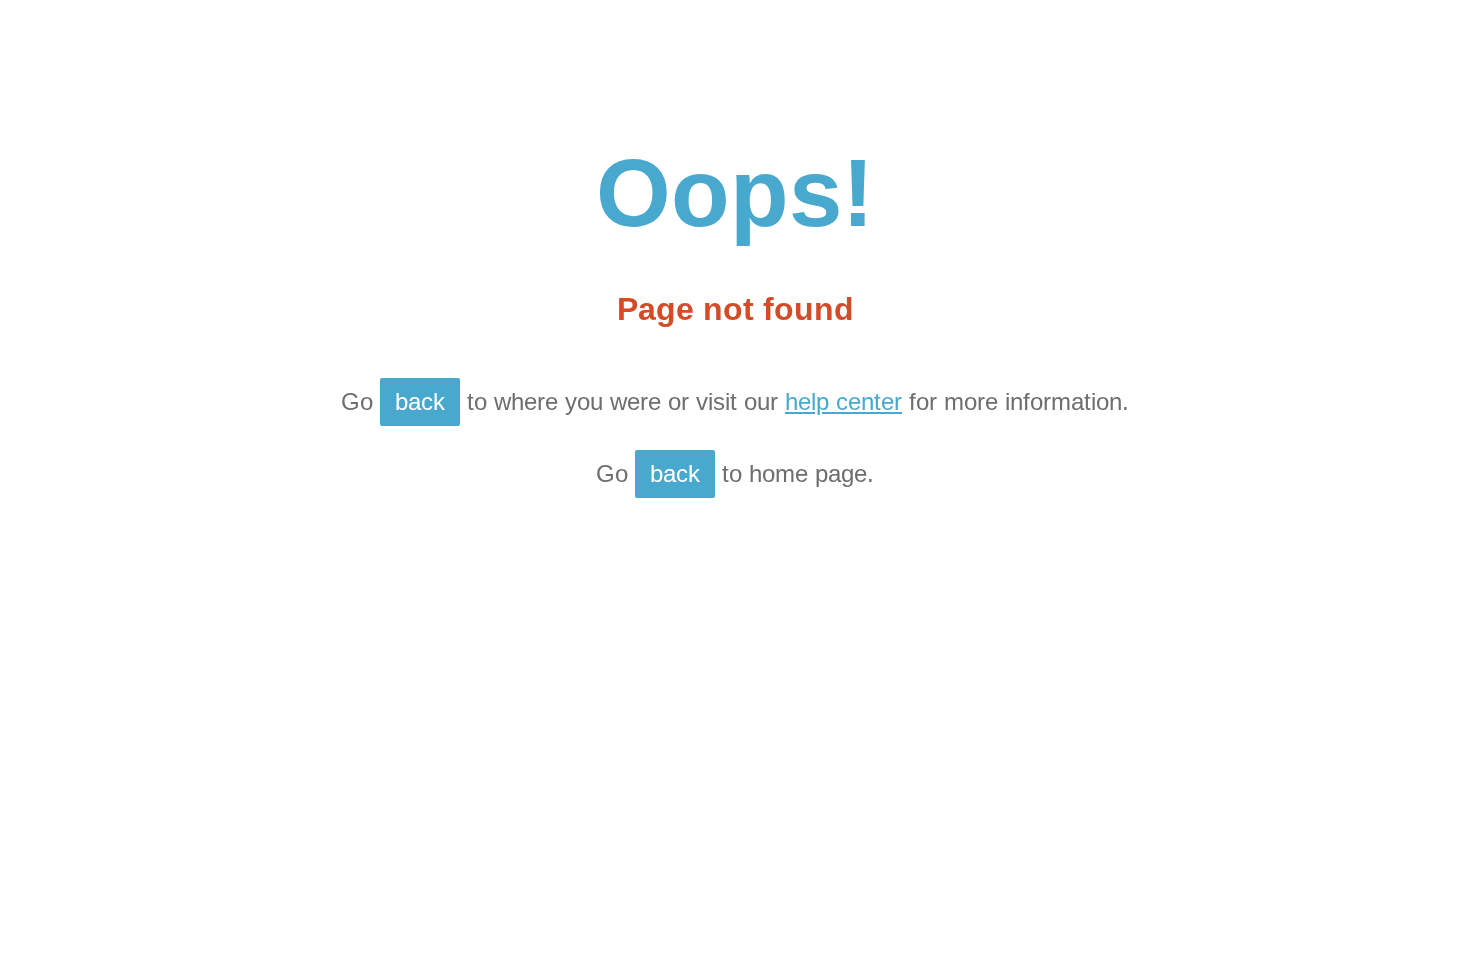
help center (843, 401)
